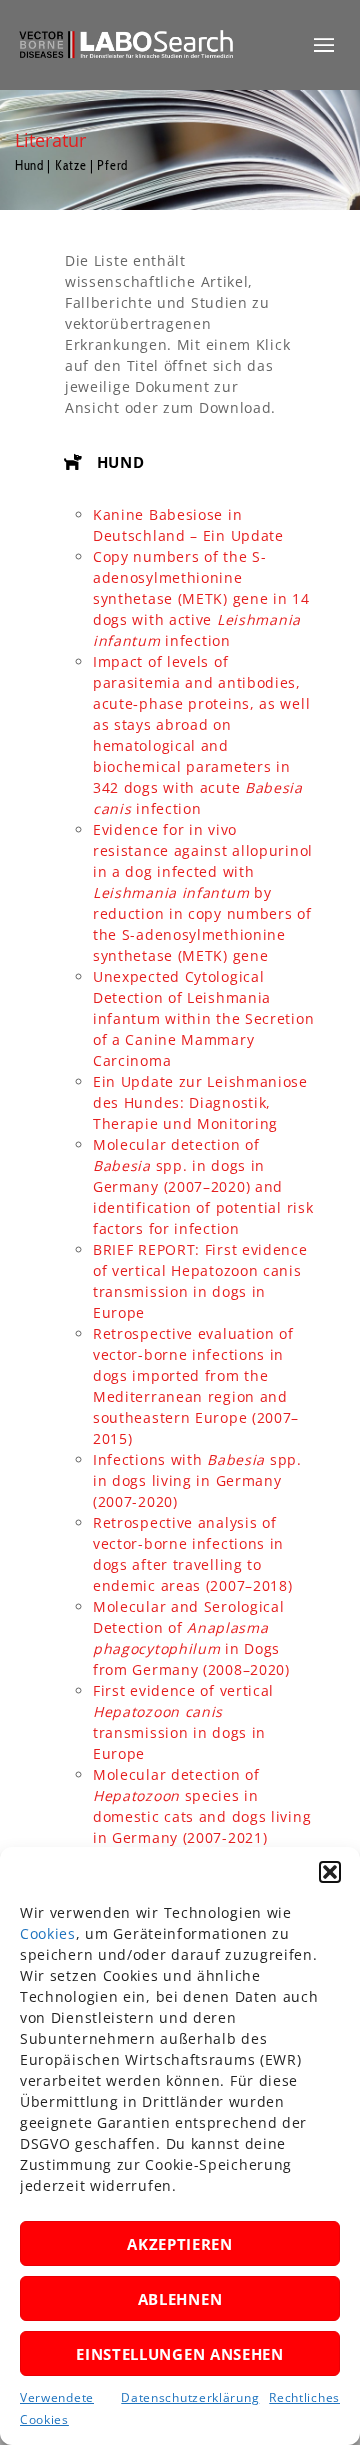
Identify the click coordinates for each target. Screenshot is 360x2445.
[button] (330, 1872)
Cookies (48, 1933)
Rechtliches (304, 2397)
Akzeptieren (180, 2244)
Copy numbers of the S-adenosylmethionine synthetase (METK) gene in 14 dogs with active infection (201, 598)
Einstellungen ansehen (180, 2354)
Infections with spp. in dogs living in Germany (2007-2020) (197, 1480)
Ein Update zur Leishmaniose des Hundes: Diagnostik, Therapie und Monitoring (200, 1102)
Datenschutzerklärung (190, 2397)
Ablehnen (180, 2299)
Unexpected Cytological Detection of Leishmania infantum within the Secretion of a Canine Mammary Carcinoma (203, 1018)
